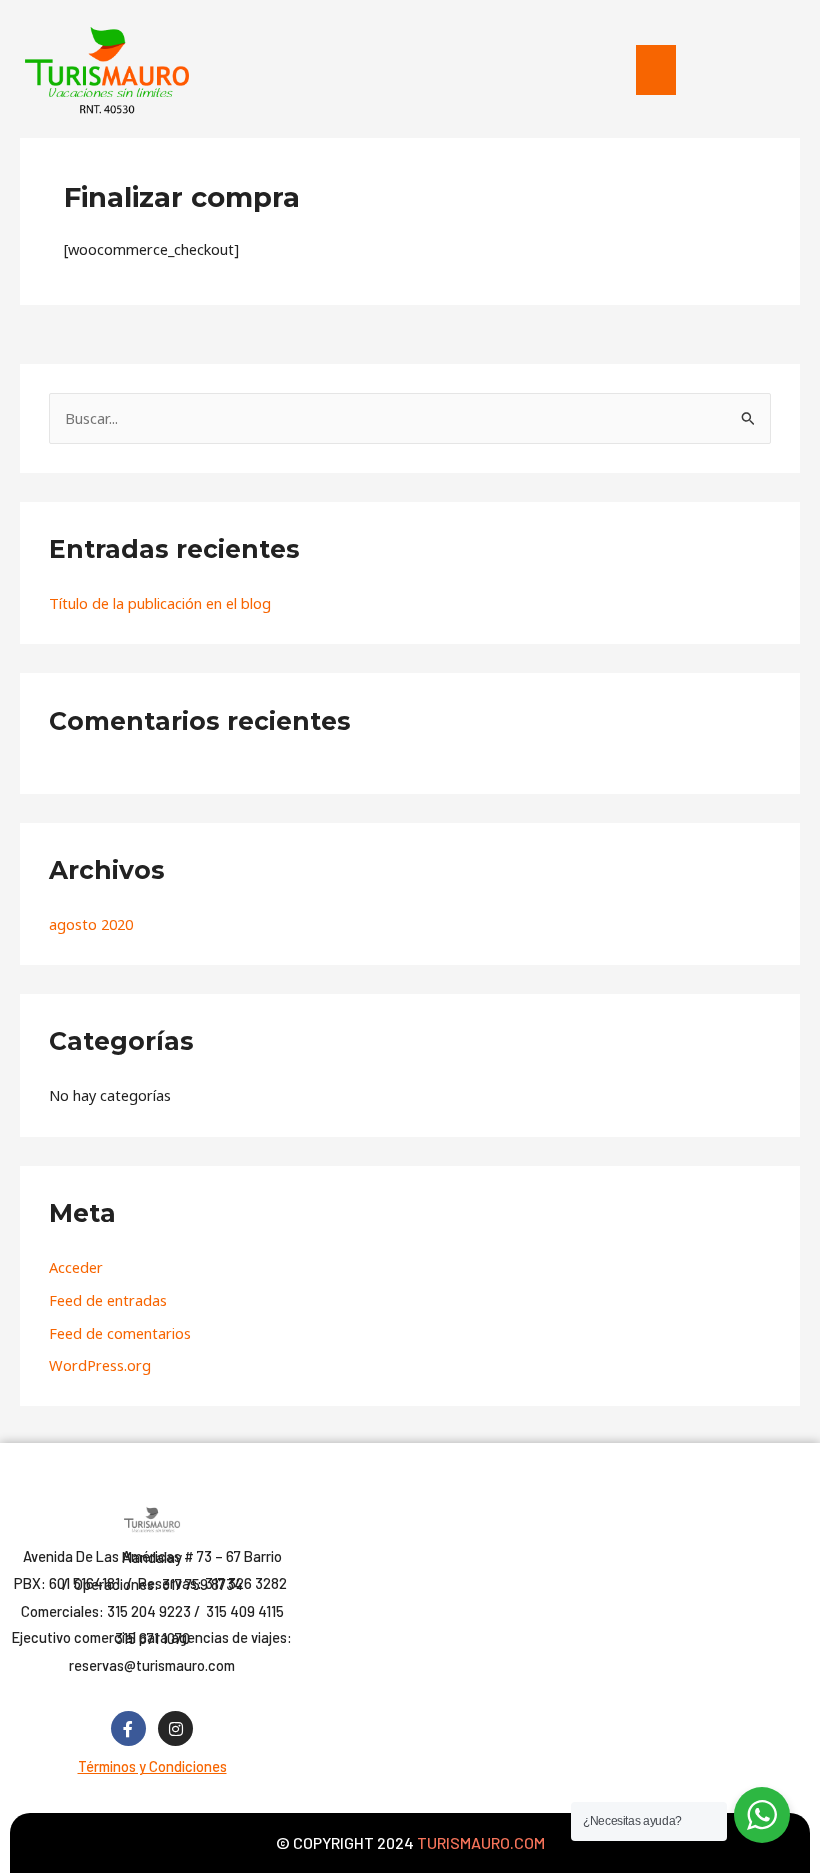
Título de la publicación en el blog (160, 603)
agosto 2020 (91, 924)
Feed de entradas (108, 1300)
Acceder (76, 1267)
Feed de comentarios (120, 1333)
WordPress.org (100, 1365)
